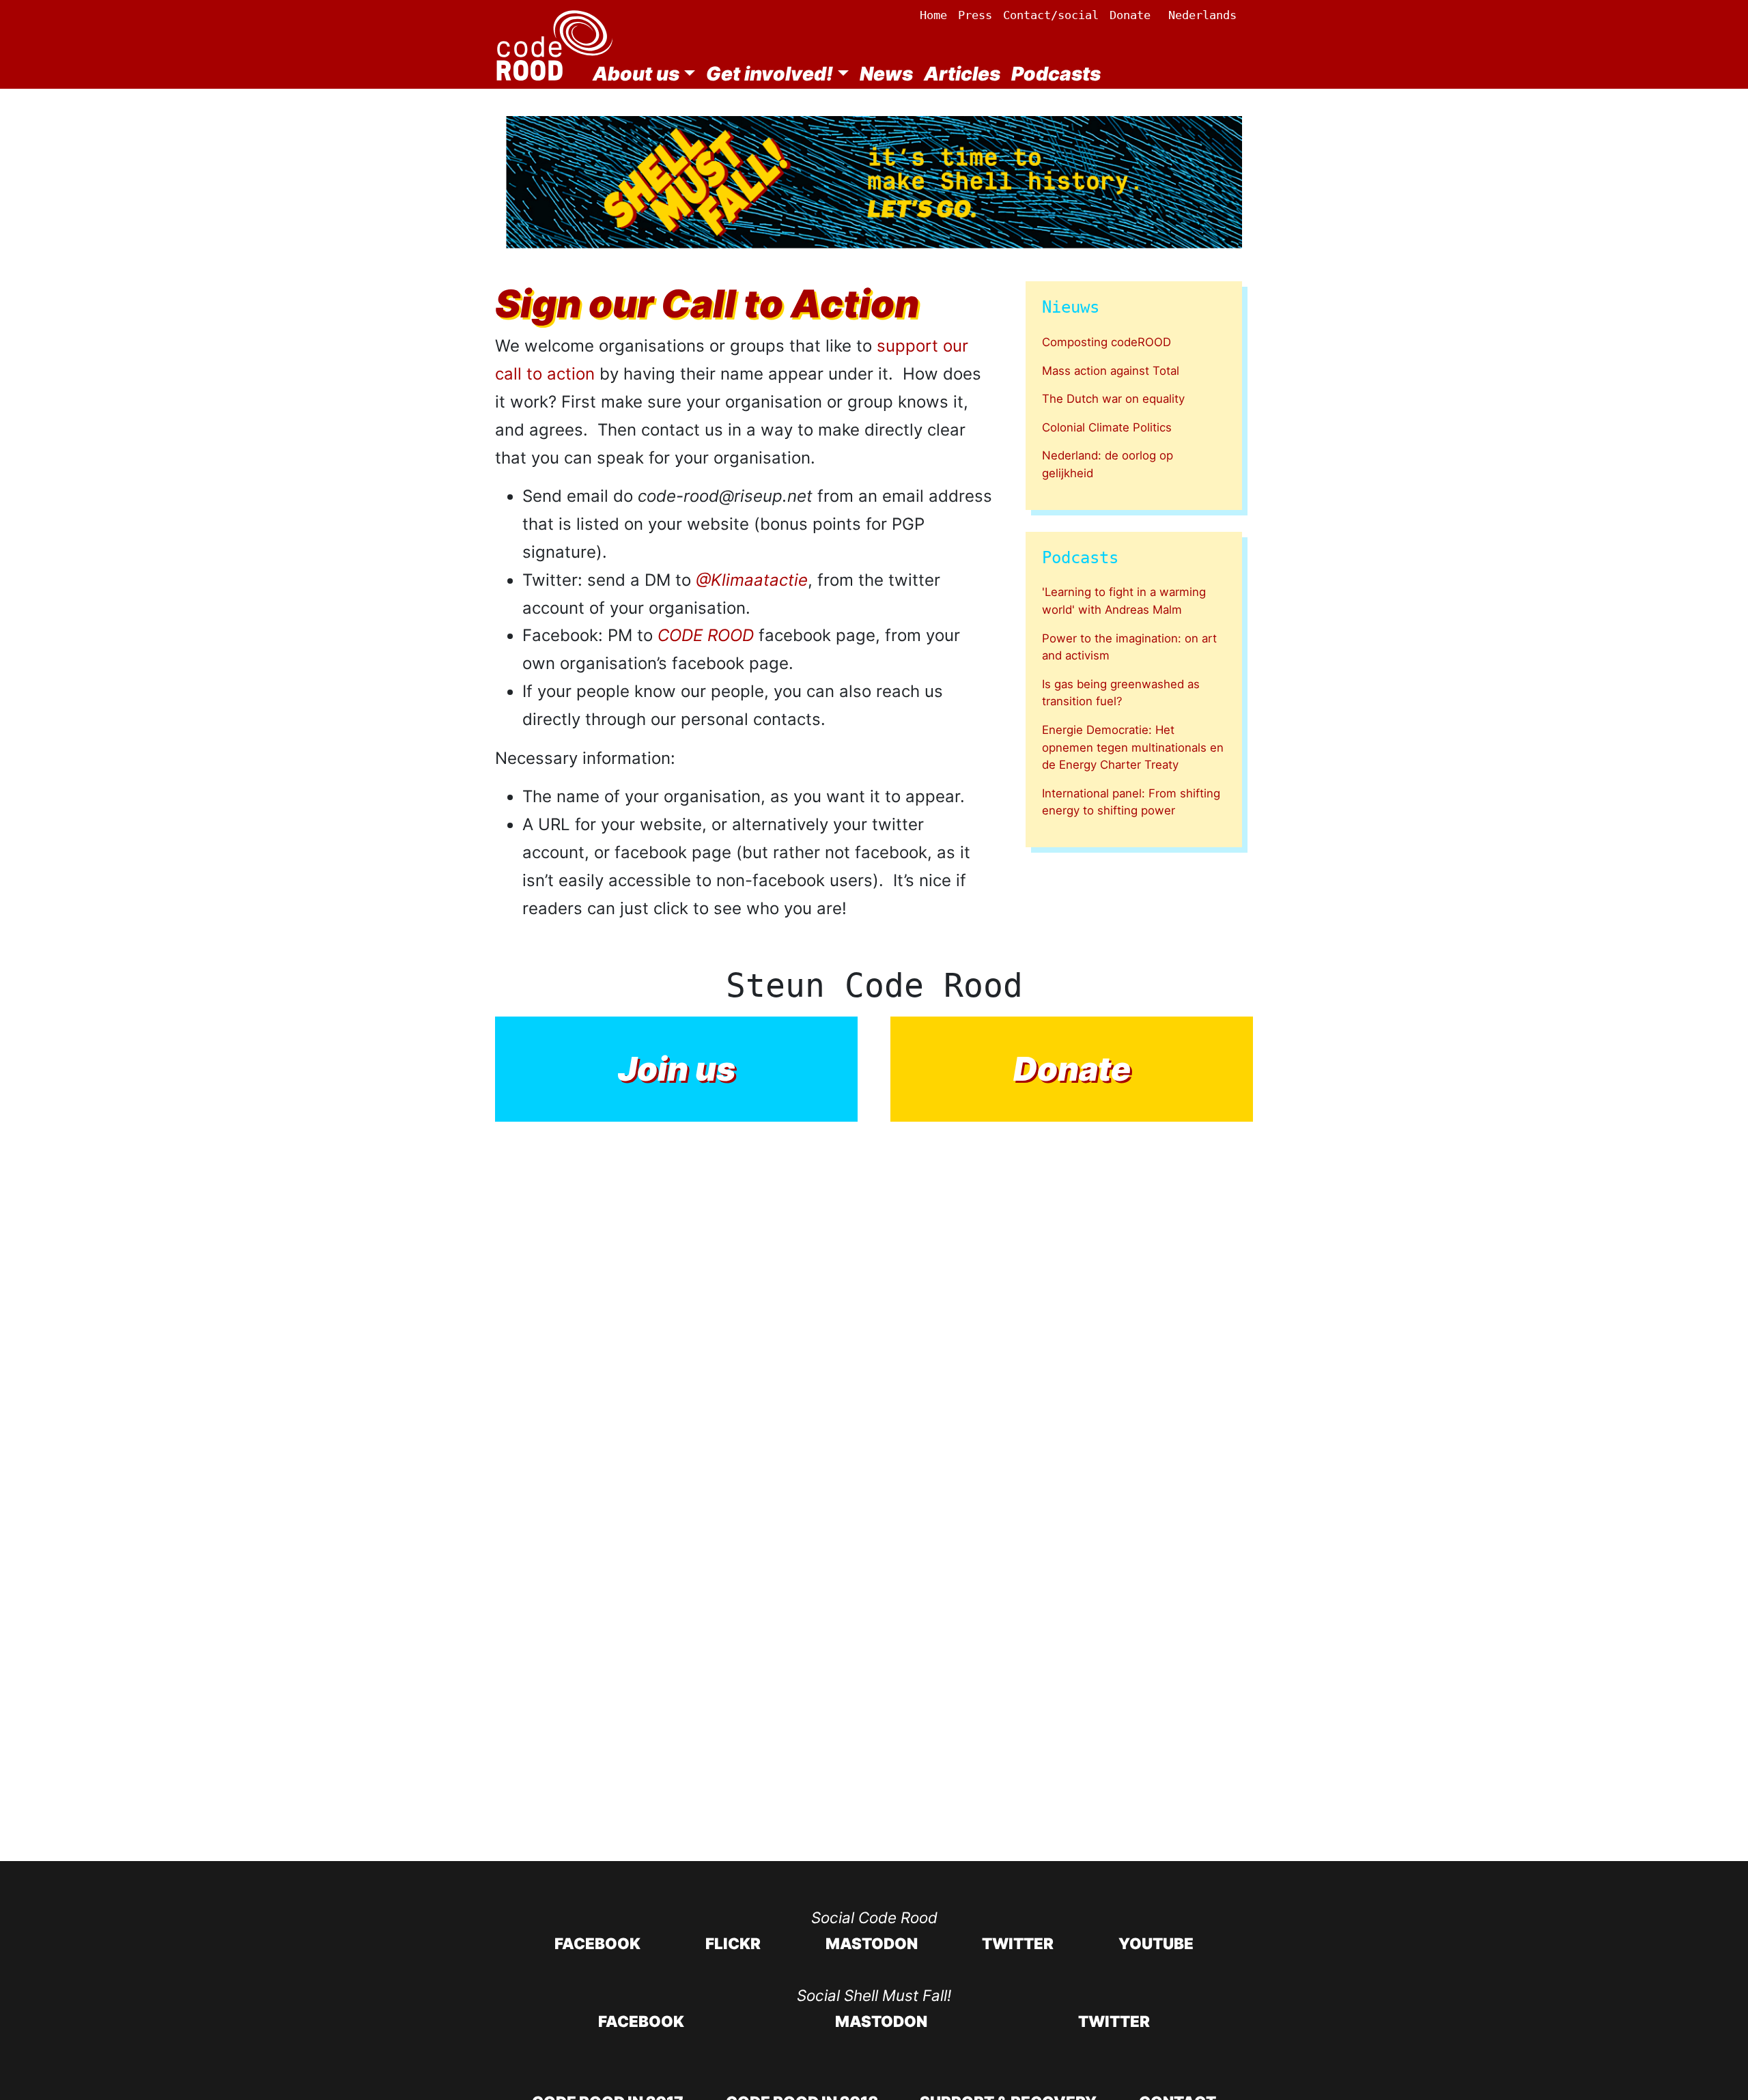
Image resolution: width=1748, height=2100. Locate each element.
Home (933, 15)
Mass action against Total (1111, 371)
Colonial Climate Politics (1107, 427)
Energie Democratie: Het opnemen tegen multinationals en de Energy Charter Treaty (1133, 747)
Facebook (597, 1943)
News (886, 74)
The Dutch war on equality (1113, 399)
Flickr (733, 1943)
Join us (677, 1069)
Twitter (1018, 1943)
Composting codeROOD (1106, 342)
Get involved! (770, 74)
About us (636, 74)
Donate (1130, 15)
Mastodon (872, 1943)
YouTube (1156, 1943)
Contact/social (1051, 15)
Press (975, 15)
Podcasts (1056, 74)
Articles (962, 74)
